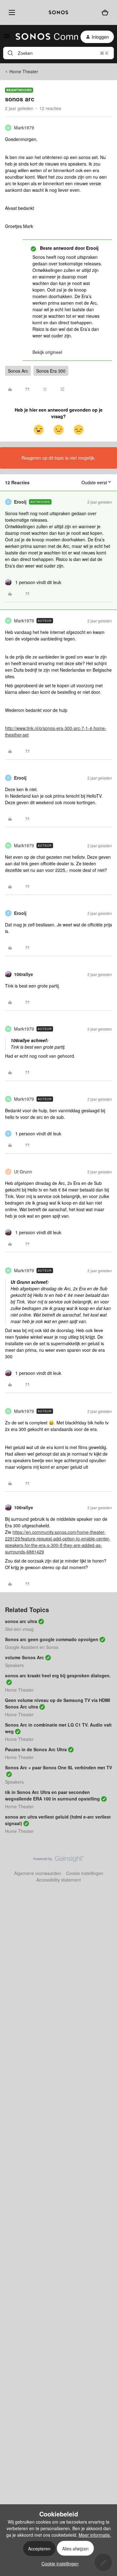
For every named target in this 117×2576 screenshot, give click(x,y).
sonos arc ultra (21, 1621)
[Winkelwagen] (105, 13)
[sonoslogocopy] (58, 12)
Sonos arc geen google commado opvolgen (52, 1639)
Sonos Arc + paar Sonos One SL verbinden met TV (58, 1767)
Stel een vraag (19, 1629)
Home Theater (24, 71)
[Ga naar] (10, 53)
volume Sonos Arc (24, 1657)
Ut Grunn (23, 1172)
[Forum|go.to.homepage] (43, 37)
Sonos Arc (18, 371)
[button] (7, 38)
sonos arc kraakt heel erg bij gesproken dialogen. (58, 1675)
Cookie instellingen (85, 1873)
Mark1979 (24, 128)
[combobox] (58, 53)
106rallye (24, 974)
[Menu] (11, 12)
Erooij (20, 502)
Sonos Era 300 (51, 371)
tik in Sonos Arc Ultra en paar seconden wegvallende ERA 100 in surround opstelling (52, 1795)
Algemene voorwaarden (38, 1873)
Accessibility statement (58, 1880)
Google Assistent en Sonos (32, 1647)
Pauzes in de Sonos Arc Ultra (36, 1749)
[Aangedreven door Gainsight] (58, 1860)
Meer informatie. (95, 2535)
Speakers (14, 1665)
